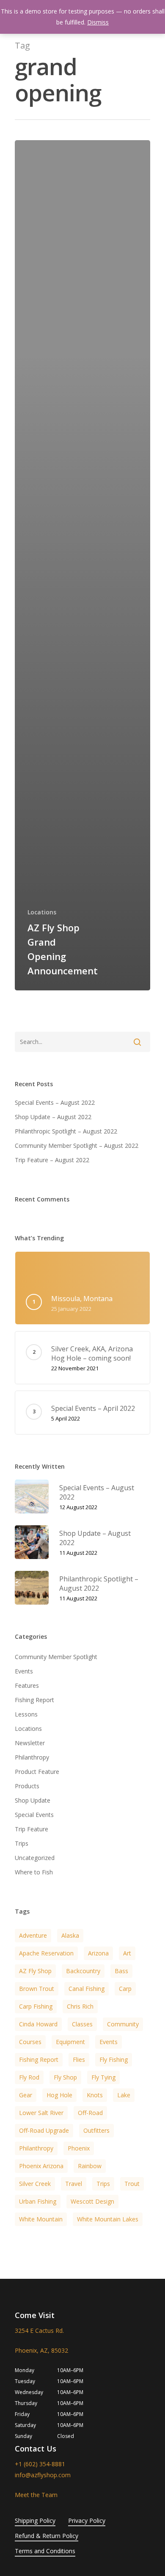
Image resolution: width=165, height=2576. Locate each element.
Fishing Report (34, 1700)
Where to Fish (34, 1872)
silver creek (35, 2184)
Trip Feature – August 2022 (52, 1160)
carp (125, 1989)
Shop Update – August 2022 (53, 1117)
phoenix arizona (41, 2166)
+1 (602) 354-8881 (40, 2464)
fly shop (65, 2077)
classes (82, 2024)
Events (24, 1671)
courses (30, 2042)
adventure (33, 1935)
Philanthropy (32, 1757)
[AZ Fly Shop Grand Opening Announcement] (82, 565)
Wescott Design (92, 2201)
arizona (98, 1953)
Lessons (26, 1714)
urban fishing (38, 2201)
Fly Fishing (114, 2059)
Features (27, 1685)
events (109, 2042)
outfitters (96, 2130)
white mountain (41, 2219)
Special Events (34, 1815)
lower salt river (41, 2113)
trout (132, 2184)
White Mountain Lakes (108, 2219)
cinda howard (38, 2024)
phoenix (79, 2148)
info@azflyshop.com (43, 2475)
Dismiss (98, 22)
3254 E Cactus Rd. (39, 2331)
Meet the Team (36, 2495)
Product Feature (37, 1772)
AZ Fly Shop (35, 1971)
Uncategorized (35, 1858)
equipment (70, 2042)
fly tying (103, 2077)
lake (124, 2095)
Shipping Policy (35, 2520)
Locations (42, 912)
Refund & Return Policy (47, 2536)
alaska (70, 1935)
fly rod (29, 2077)
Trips (22, 1843)
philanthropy (36, 2148)
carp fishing (36, 2006)
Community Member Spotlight (56, 1657)
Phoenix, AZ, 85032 (41, 2350)
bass (121, 1971)
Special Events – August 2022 (55, 1102)
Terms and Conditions (45, 2551)
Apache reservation (46, 1953)
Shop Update (33, 1800)
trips (103, 2184)
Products (27, 1786)
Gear (26, 2095)
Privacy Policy (87, 2520)
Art (127, 1953)
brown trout (37, 1989)
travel (74, 2184)
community (123, 2024)
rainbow (90, 2166)
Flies (79, 2059)
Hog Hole (59, 2095)
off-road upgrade (44, 2130)
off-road (90, 2113)
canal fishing (87, 1989)
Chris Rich (80, 2006)
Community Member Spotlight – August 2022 (77, 1146)
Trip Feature (32, 1829)
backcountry (83, 1971)
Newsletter (30, 1743)
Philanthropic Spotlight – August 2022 (66, 1131)
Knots (95, 2095)
